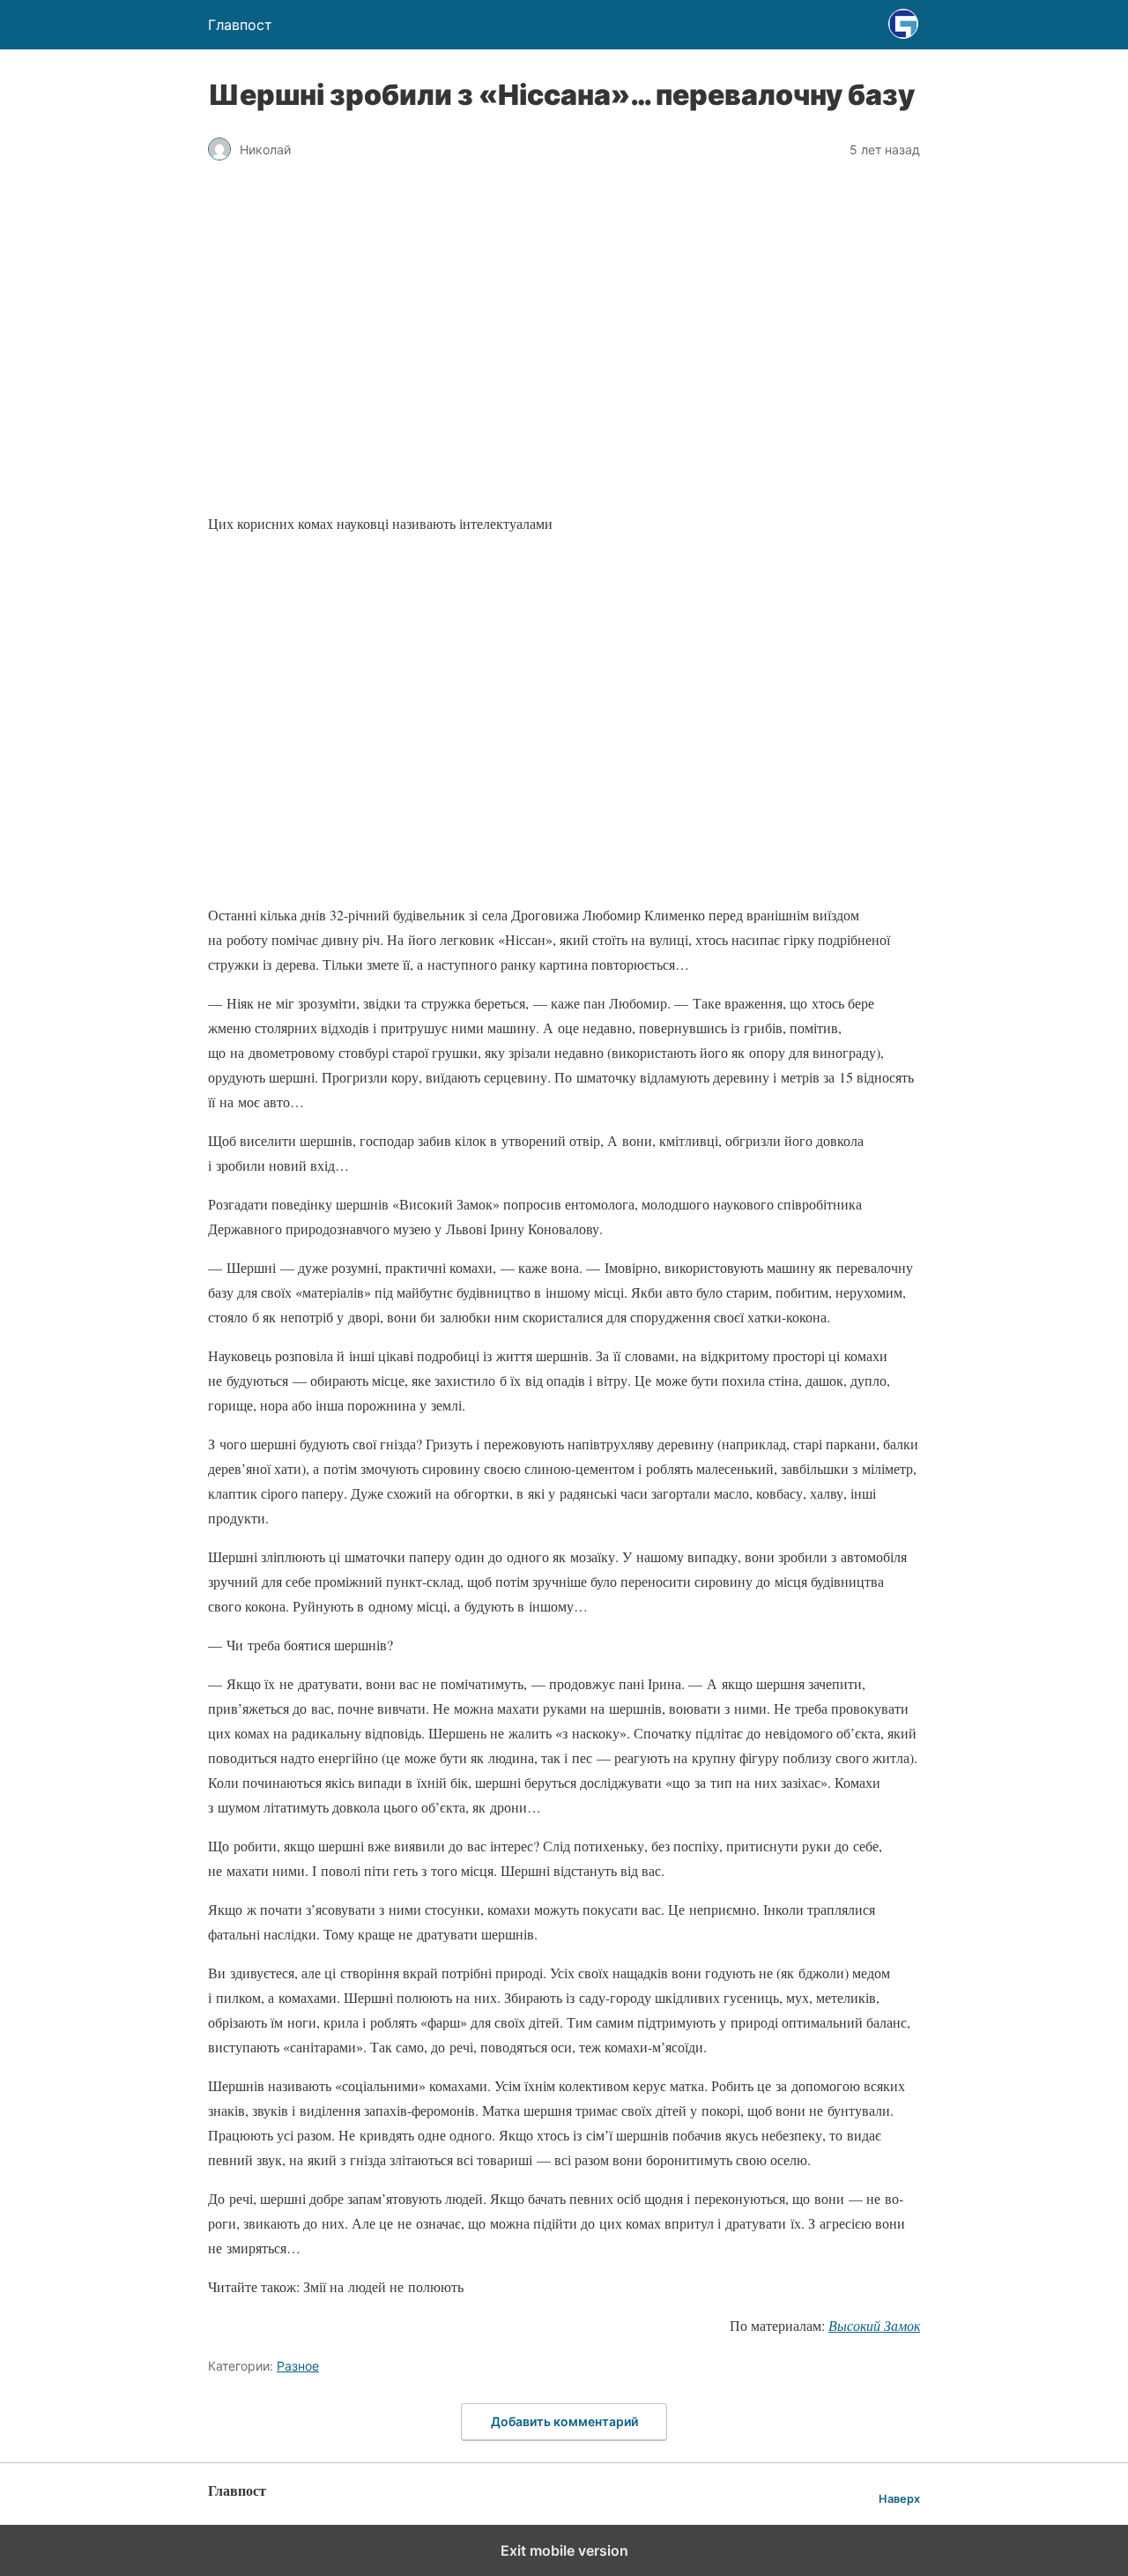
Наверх (899, 2499)
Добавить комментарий (564, 2421)
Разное (298, 2366)
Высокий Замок (874, 2325)
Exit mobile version (564, 2550)
